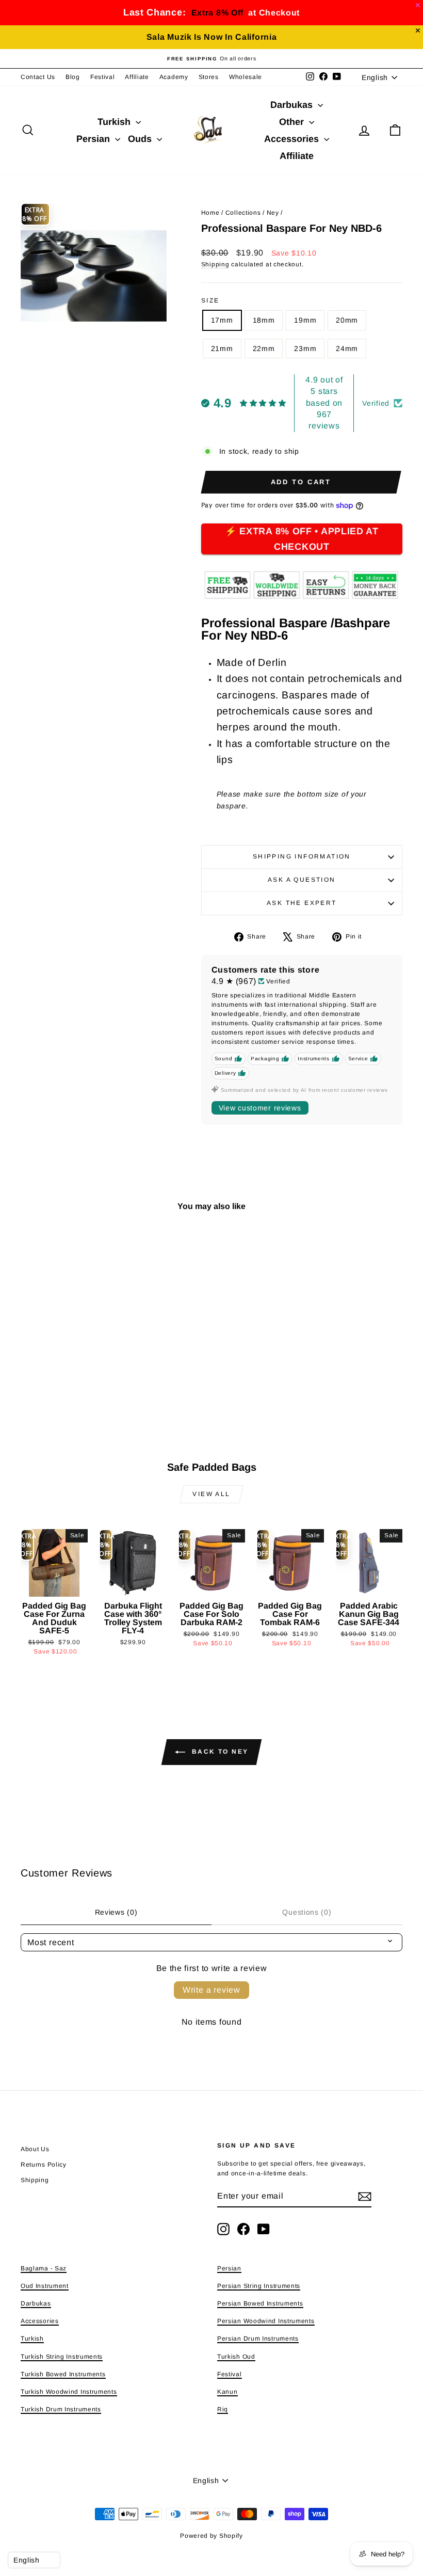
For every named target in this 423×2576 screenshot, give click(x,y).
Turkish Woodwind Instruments (69, 2392)
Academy (174, 77)
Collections (243, 213)
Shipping (215, 264)
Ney (273, 213)
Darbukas (293, 105)
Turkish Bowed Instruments (63, 2374)
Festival (103, 77)
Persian (94, 139)
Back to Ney (219, 1752)
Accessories (293, 139)
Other (293, 122)
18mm (264, 320)
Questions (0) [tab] (307, 1912)
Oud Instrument (45, 2286)
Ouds (141, 139)
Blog (73, 77)
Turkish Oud (236, 2357)
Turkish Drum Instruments (61, 2409)
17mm (222, 320)
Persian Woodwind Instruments (266, 2321)
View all (211, 1494)
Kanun (227, 2392)
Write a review (211, 1990)
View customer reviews (260, 1108)
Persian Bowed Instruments (260, 2303)
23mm (305, 348)
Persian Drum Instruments (258, 2339)
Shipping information (302, 856)
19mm (305, 320)
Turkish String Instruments (62, 2357)
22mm (264, 348)
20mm (347, 320)
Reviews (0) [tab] (116, 1912)
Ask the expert (302, 903)
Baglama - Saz (44, 2268)
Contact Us (38, 77)
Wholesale (246, 77)
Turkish (115, 122)
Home (210, 213)
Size (210, 300)
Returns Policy (44, 2165)
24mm (347, 348)
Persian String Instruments (259, 2286)
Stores (209, 77)
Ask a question (302, 880)
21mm (222, 348)
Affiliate (137, 77)
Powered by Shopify (211, 2536)
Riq (223, 2409)
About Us (35, 2149)
